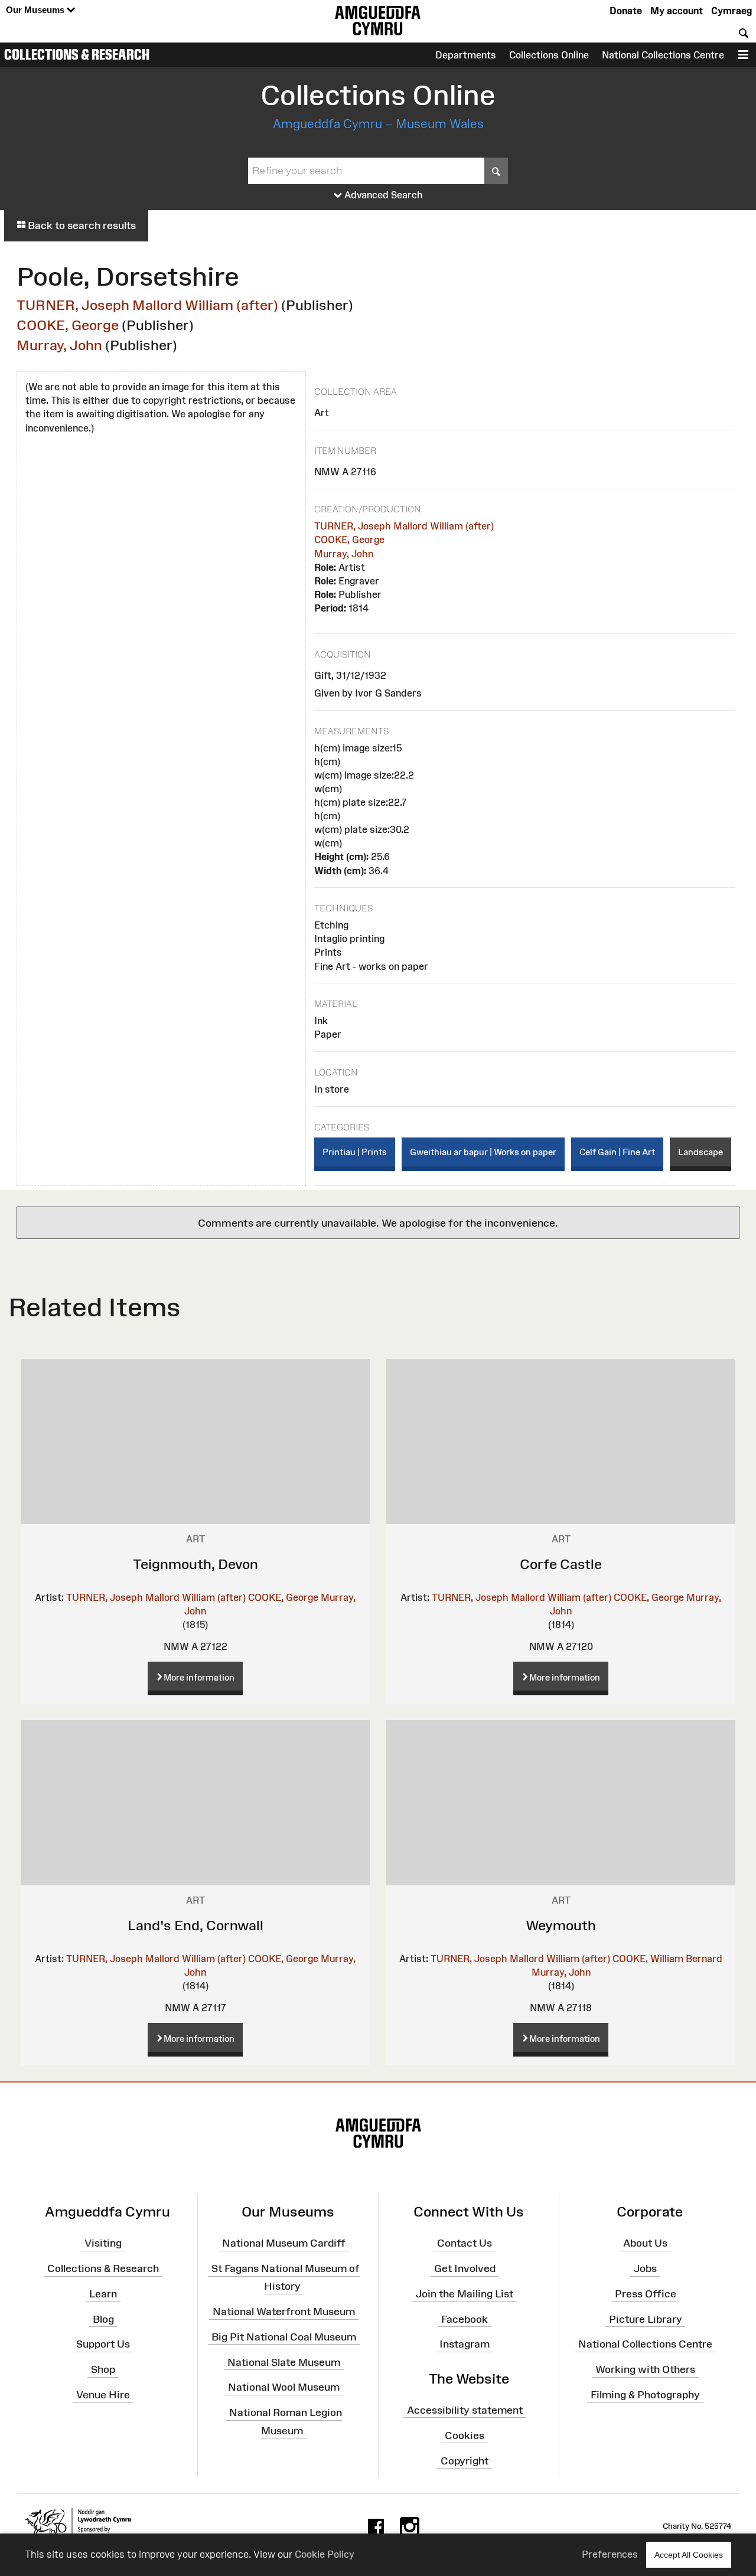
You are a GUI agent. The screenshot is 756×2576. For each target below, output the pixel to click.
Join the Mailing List (465, 2294)
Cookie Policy (325, 2554)
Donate (626, 11)
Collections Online (549, 55)
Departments (466, 55)
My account (677, 11)
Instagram (465, 2344)
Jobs (645, 2268)
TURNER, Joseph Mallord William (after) (147, 305)
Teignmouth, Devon (195, 1564)
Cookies (465, 2435)
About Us (645, 2243)
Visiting (103, 2243)
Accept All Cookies (689, 2555)
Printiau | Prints (355, 1152)
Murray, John (59, 345)
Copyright (465, 2460)
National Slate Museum (284, 2362)
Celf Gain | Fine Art (617, 1152)
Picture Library (646, 2319)
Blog (103, 2319)
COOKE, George (68, 325)
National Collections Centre (663, 55)
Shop (103, 2369)
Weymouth (561, 1925)
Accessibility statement (465, 2410)
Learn (103, 2294)
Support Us (103, 2344)
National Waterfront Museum (284, 2312)
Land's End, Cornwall (195, 1925)
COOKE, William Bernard (667, 1959)
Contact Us (465, 2243)
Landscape (700, 1152)
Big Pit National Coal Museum (284, 2337)
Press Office (646, 2294)
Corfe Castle (561, 1564)
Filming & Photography (645, 2395)
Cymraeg (731, 11)
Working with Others (645, 2369)
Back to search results (81, 225)
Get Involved (465, 2268)
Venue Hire (103, 2395)
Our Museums (36, 10)
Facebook (465, 2319)
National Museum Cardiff (284, 2243)
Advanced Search (382, 195)
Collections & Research (77, 54)
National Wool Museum (284, 2387)
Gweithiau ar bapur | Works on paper (483, 1152)
